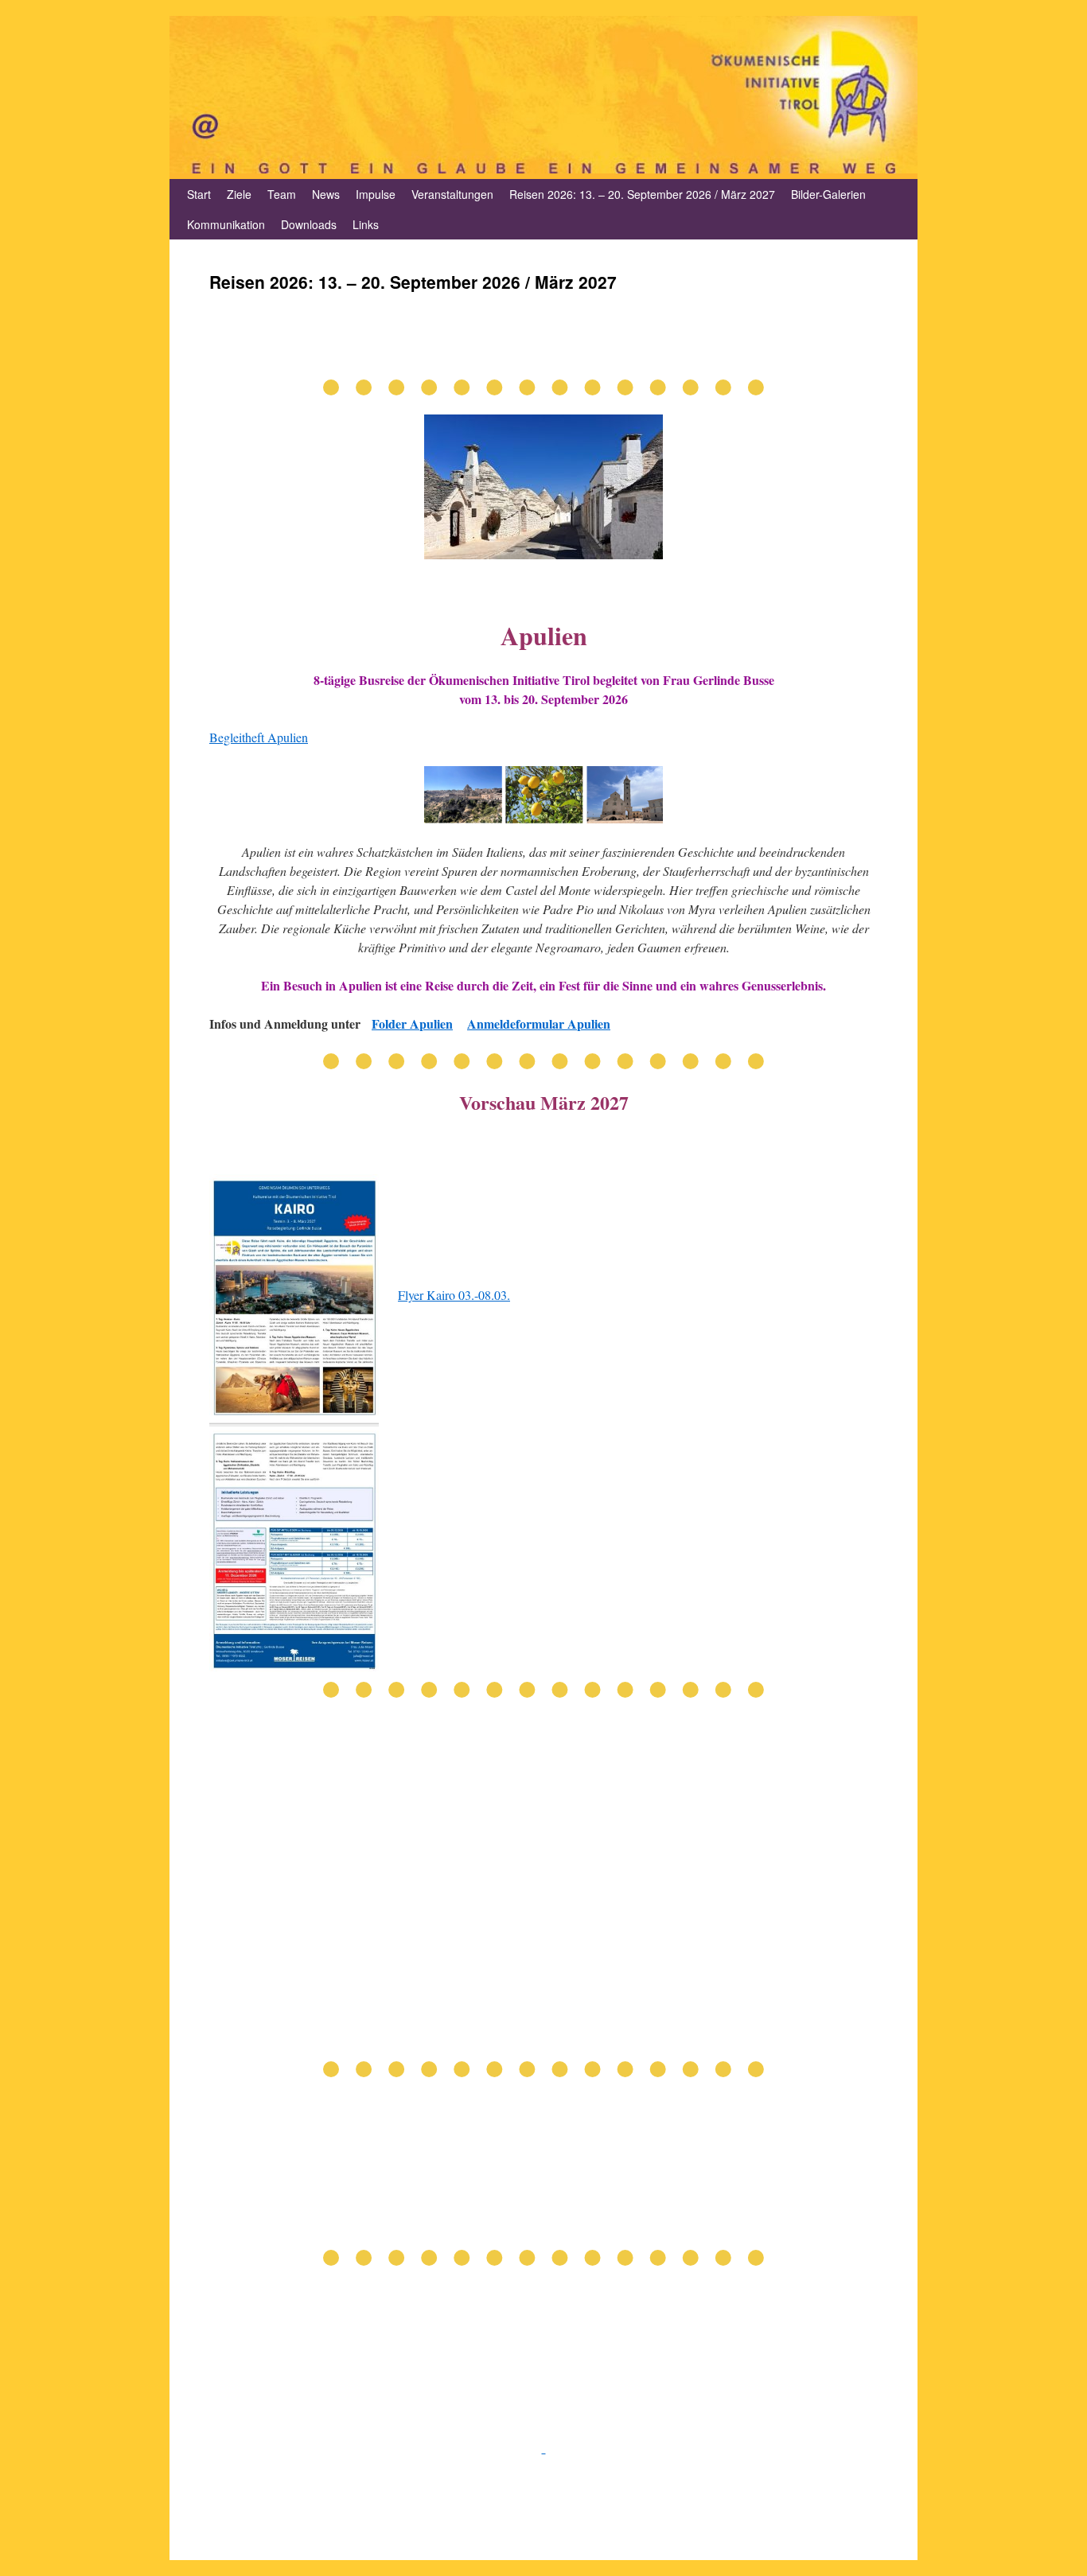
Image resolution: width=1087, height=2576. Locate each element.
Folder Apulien (412, 1023)
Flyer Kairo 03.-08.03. (454, 1295)
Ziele (239, 194)
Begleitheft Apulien (259, 737)
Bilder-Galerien (828, 194)
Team (282, 194)
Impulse (376, 194)
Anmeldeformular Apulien (539, 1023)
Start (199, 194)
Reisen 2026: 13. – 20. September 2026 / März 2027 (642, 194)
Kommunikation (226, 224)
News (326, 194)
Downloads (309, 224)
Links (366, 224)
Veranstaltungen (452, 194)
